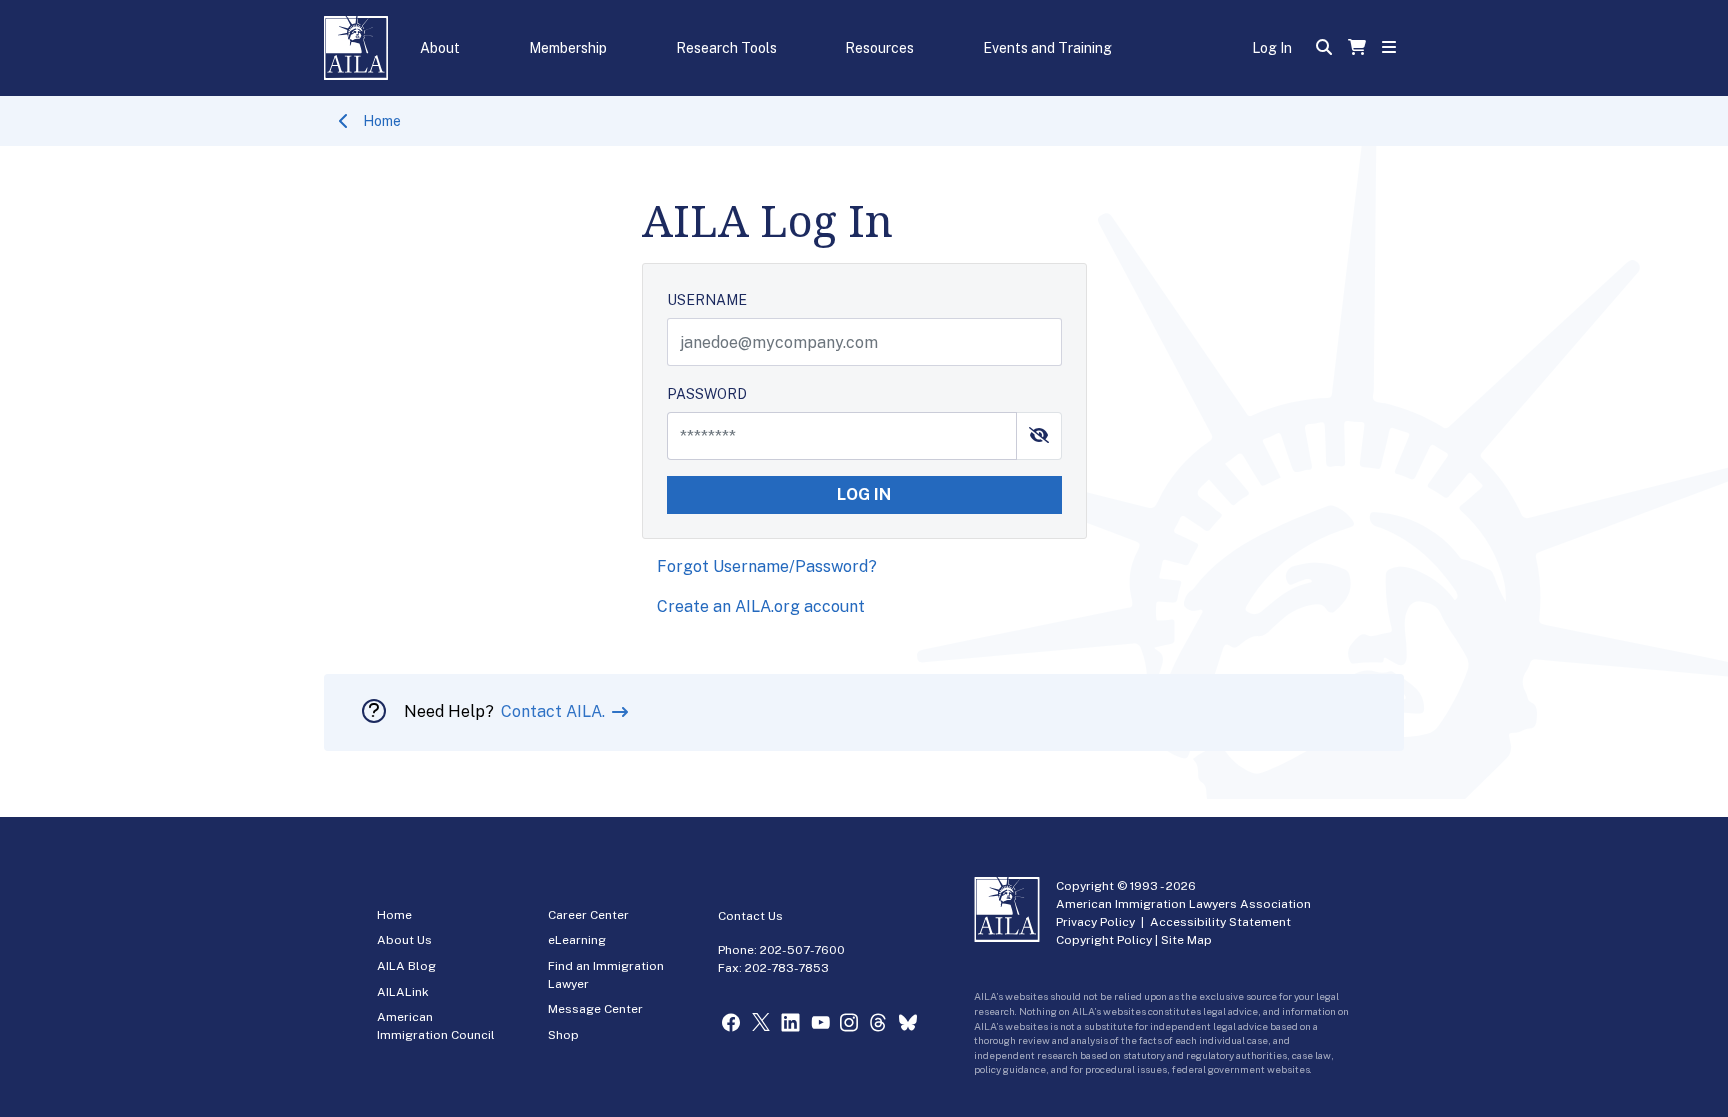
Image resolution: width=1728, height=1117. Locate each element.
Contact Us (750, 916)
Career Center (588, 915)
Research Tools (726, 48)
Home (382, 121)
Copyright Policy (1104, 940)
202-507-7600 (802, 950)
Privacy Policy (1095, 922)
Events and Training (1047, 48)
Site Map (1186, 940)
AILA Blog (406, 966)
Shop (563, 1035)
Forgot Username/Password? (767, 566)
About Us (404, 940)
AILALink (403, 992)
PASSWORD (707, 394)
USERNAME (707, 300)
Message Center (595, 1009)
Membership (568, 48)
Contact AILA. (555, 711)
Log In (1272, 48)
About (440, 48)
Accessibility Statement (1220, 922)
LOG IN (864, 494)
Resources (879, 48)
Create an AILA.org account (761, 606)
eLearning (577, 940)
